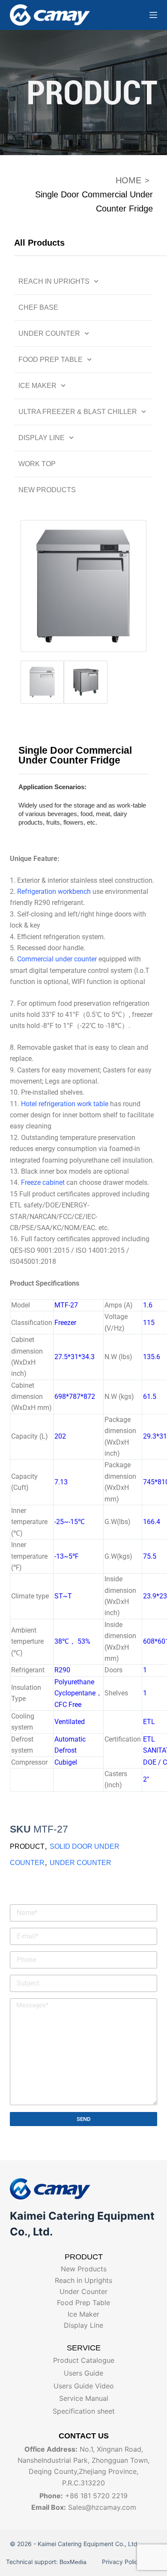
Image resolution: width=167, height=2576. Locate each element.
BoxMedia (75, 2562)
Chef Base (38, 307)
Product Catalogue (84, 2360)
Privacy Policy (121, 2562)
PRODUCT (27, 1846)
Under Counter (49, 333)
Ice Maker (37, 386)
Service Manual (84, 2398)
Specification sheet (84, 2411)
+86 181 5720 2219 (96, 2496)
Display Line (42, 438)
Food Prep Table (51, 360)
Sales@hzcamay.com (102, 2507)
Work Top (37, 464)
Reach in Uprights (54, 281)
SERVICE (84, 2348)
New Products (47, 490)
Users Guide (83, 2373)
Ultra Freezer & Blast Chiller (78, 412)
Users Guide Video (84, 2386)
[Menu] (153, 15)
